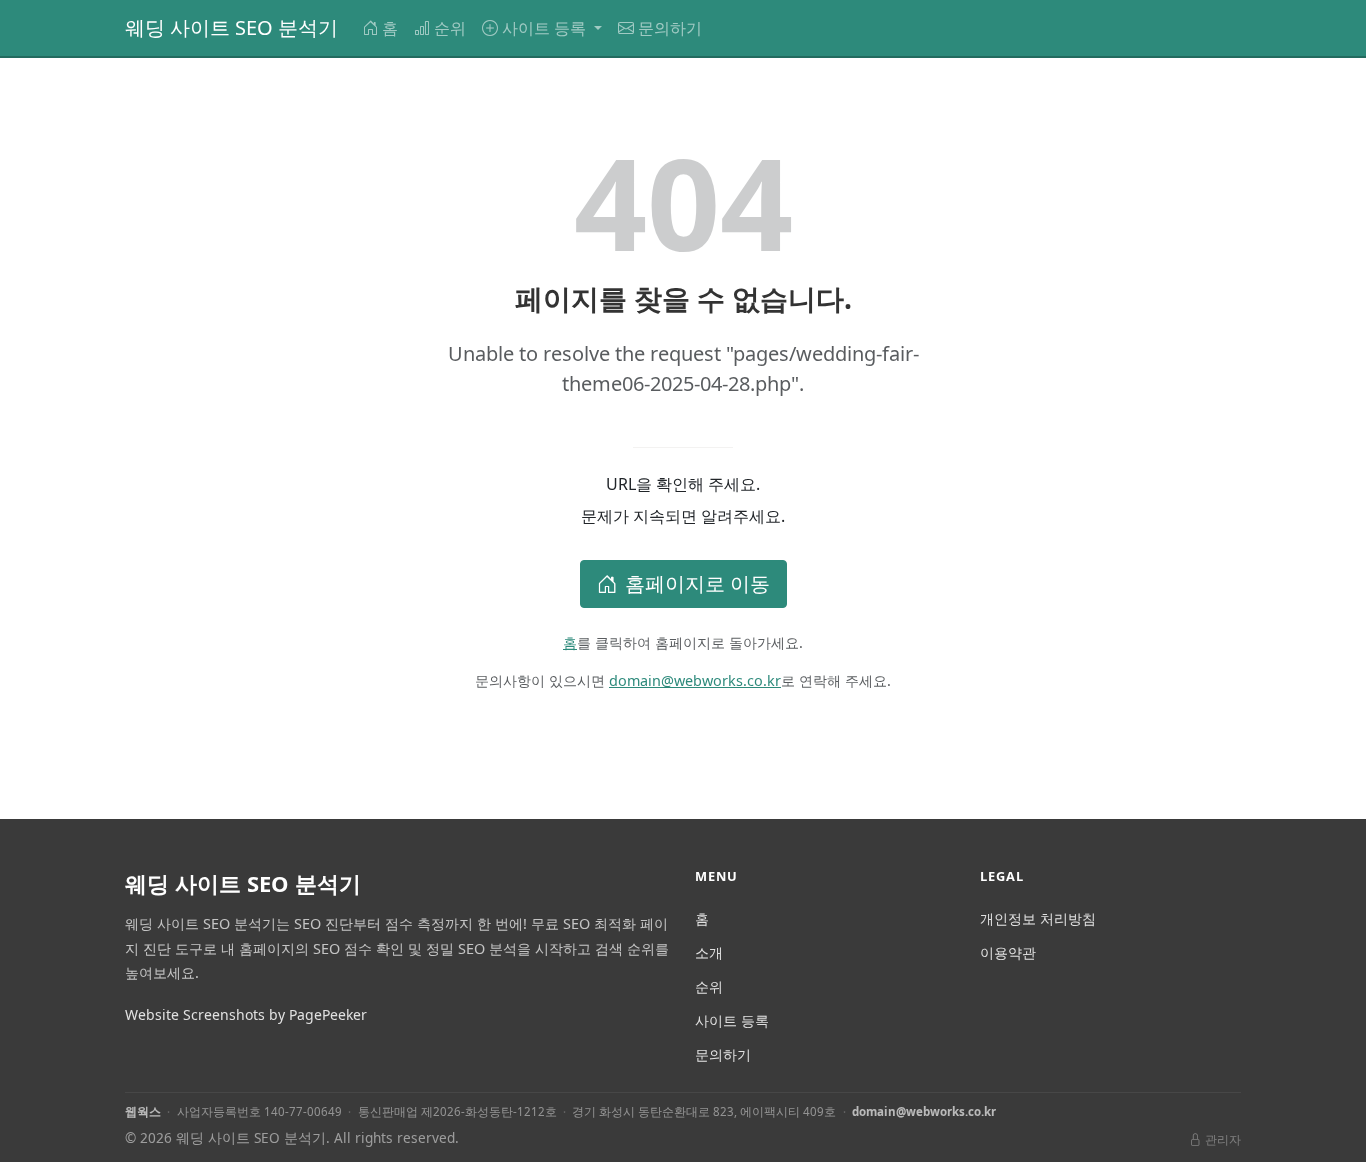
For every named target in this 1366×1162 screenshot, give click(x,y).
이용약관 (1008, 952)
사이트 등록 (732, 1020)
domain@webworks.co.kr (695, 680)
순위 (450, 28)
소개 (709, 952)
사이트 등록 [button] (546, 28)
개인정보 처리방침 (1038, 918)
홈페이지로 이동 (697, 583)
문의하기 (670, 28)
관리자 (1223, 1139)
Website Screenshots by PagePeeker (246, 1014)
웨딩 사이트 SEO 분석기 (231, 27)
